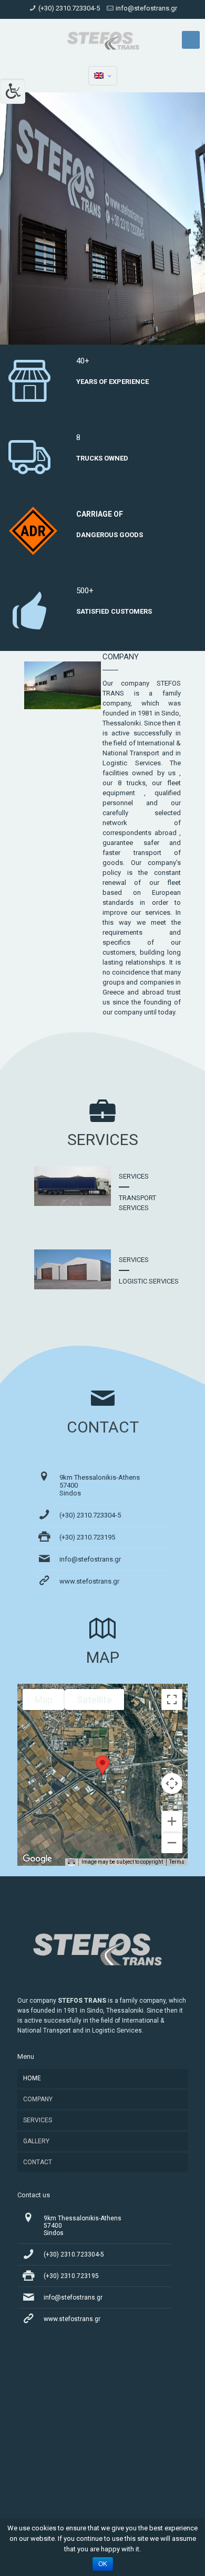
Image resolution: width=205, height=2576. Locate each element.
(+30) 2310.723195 (87, 1537)
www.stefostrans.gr (89, 1581)
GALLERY (36, 2141)
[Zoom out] (172, 1843)
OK (103, 2564)
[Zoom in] (172, 1821)
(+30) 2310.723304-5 (69, 8)
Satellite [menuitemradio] (94, 1700)
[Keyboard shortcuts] (71, 1862)
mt (191, 36)
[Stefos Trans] (102, 40)
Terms (177, 1862)
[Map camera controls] (172, 1783)
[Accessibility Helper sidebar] (13, 91)
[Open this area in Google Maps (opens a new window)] (37, 1859)
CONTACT (38, 2162)
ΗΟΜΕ (32, 2078)
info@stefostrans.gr (146, 8)
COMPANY (38, 2099)
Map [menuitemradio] (44, 1700)
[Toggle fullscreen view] (172, 1699)
